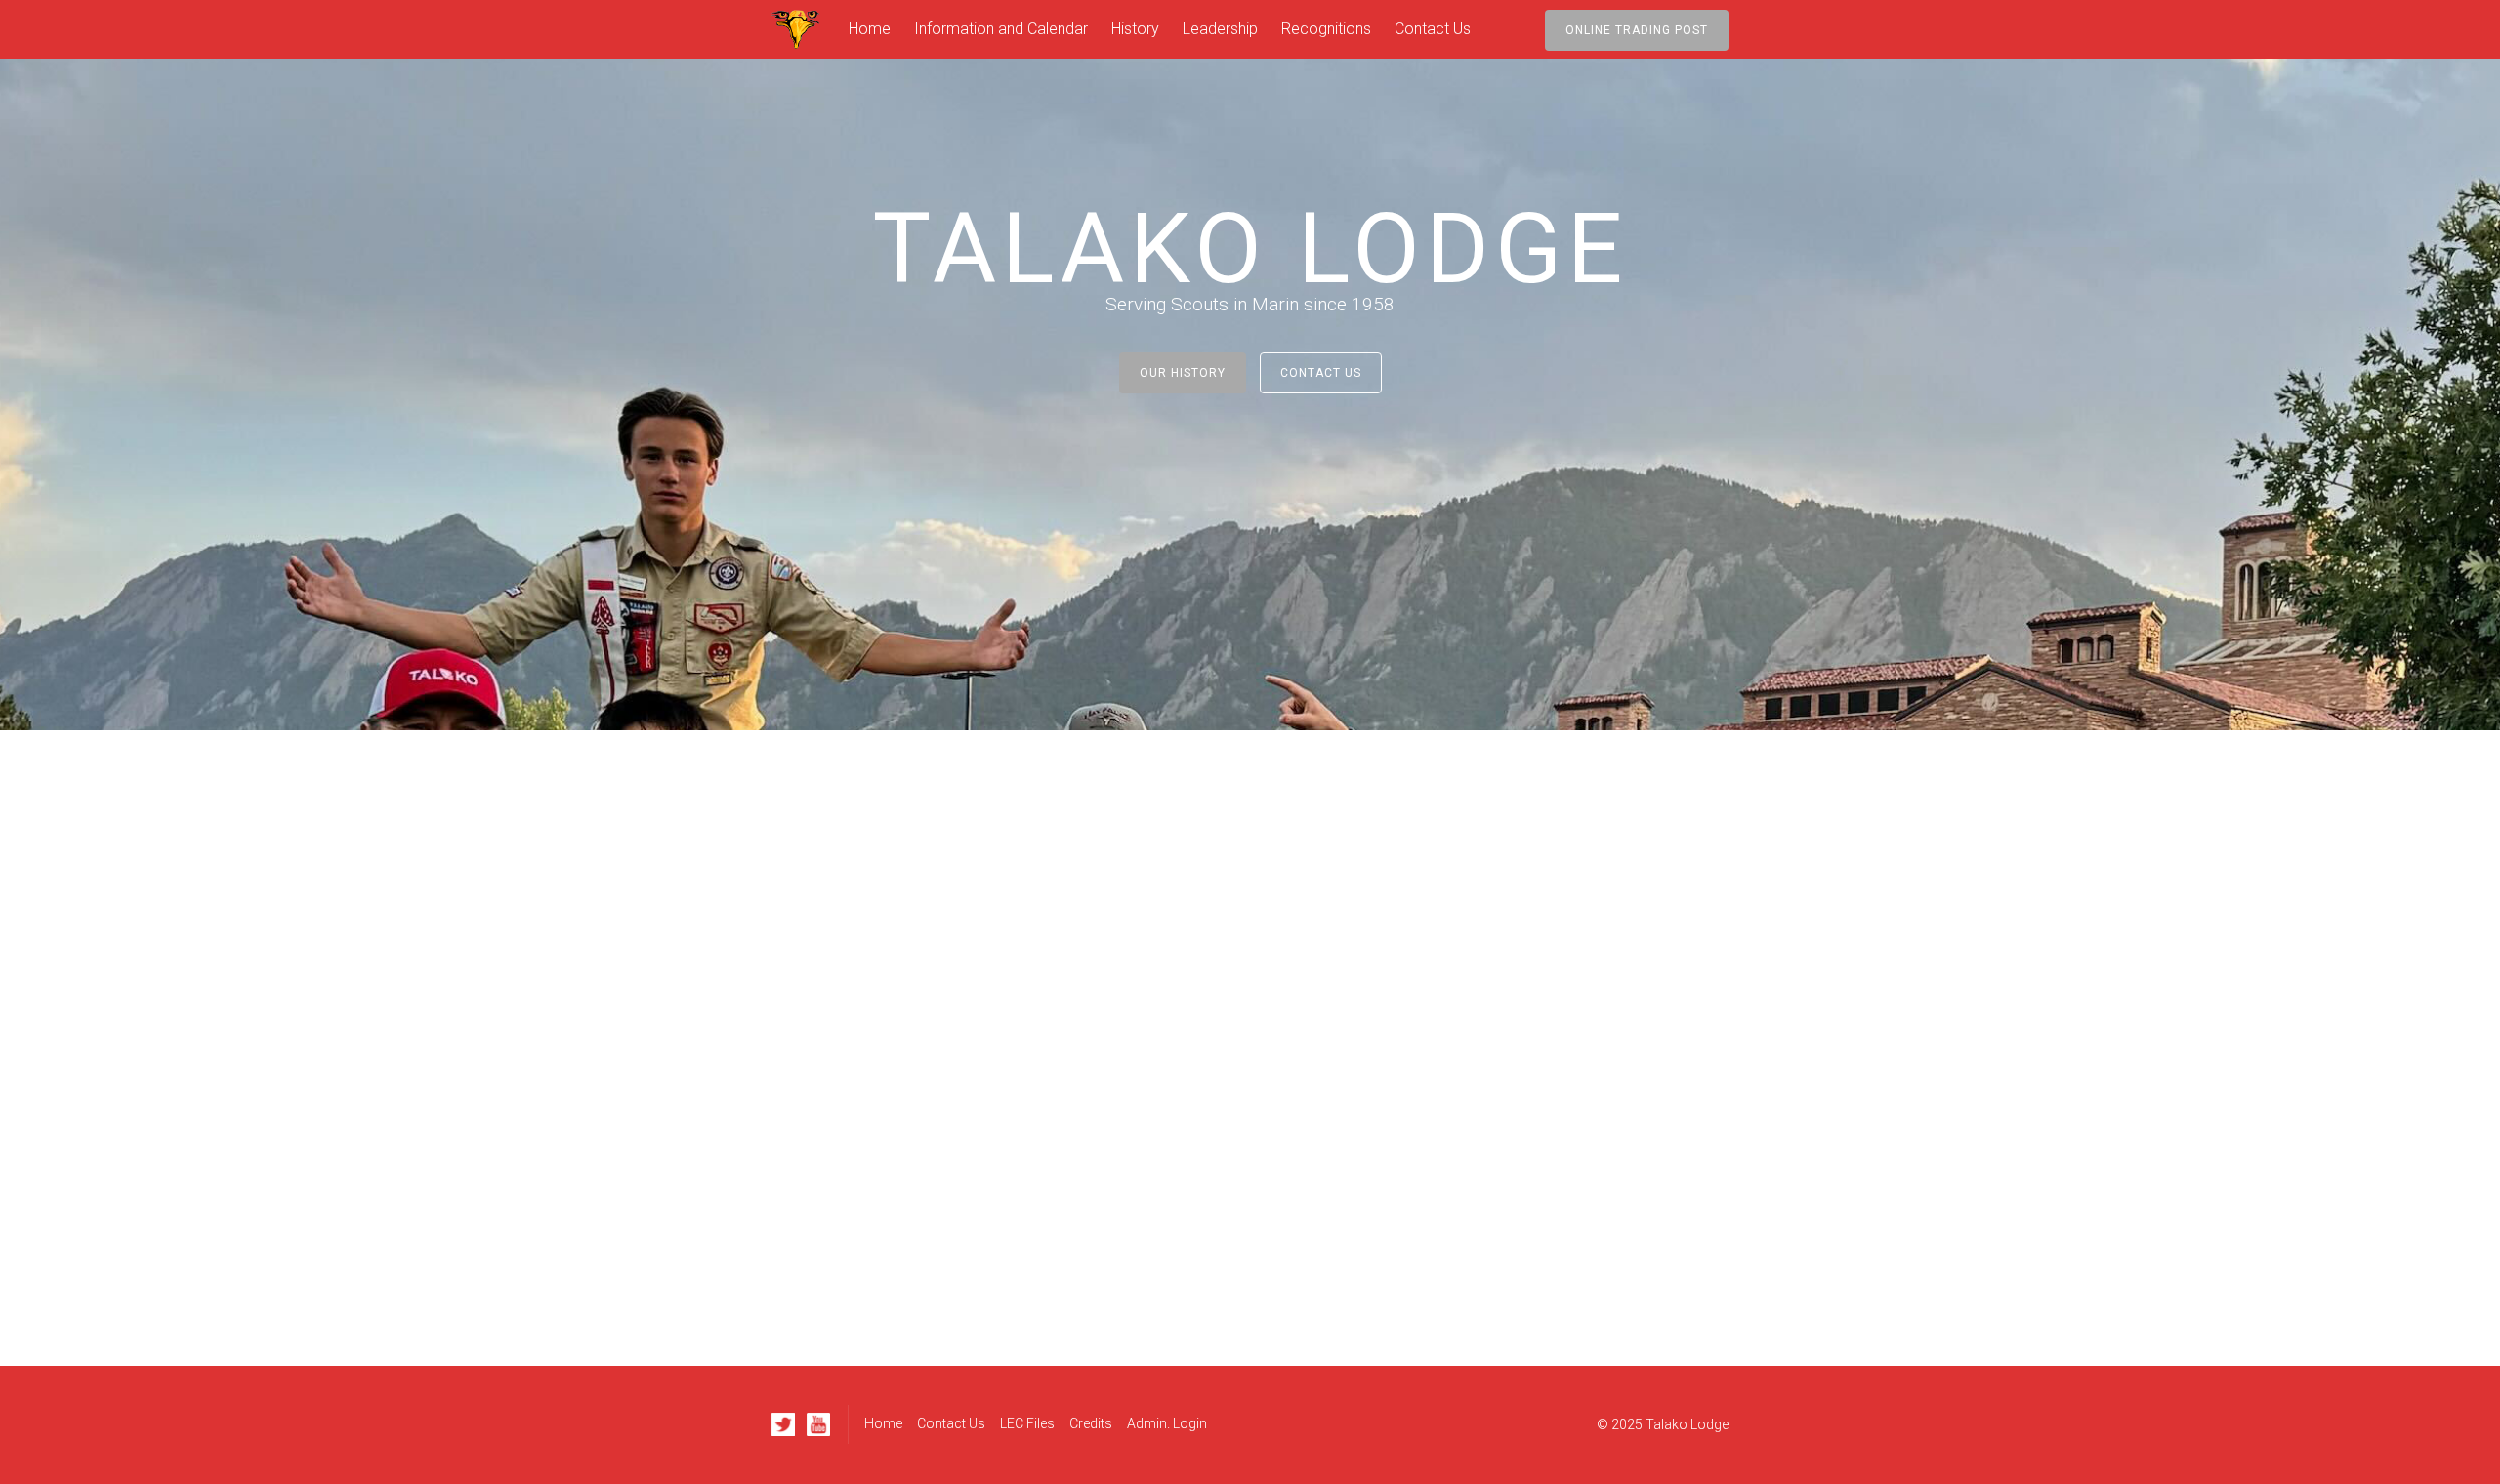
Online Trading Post (1637, 30)
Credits (1091, 1423)
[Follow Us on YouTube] (818, 1424)
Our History (1183, 373)
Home (870, 29)
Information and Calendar (1001, 29)
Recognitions (1326, 29)
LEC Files (1027, 1423)
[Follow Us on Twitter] (783, 1424)
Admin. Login (1167, 1423)
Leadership (1220, 29)
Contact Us (1433, 29)
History (1135, 29)
